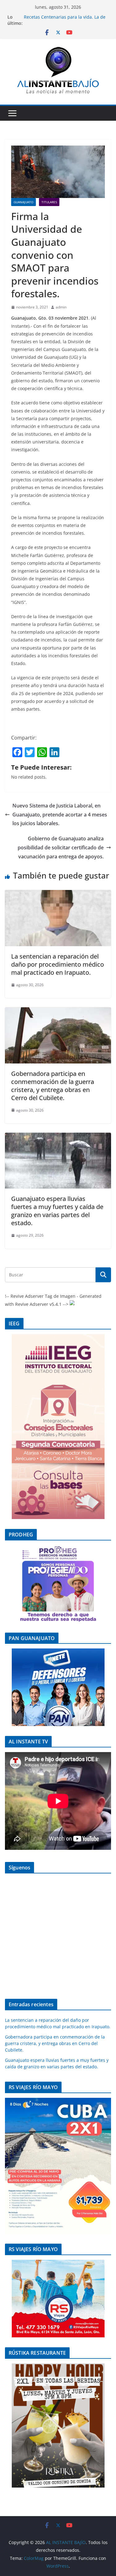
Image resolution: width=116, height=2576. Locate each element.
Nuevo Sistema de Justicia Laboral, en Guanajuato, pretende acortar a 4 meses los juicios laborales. (60, 815)
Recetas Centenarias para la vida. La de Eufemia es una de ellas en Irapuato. (65, 20)
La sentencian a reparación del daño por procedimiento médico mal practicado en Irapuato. (58, 964)
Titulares (49, 202)
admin (61, 307)
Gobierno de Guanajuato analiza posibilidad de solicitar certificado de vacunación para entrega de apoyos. (61, 847)
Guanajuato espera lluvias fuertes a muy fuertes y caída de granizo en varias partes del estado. (57, 1211)
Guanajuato (24, 202)
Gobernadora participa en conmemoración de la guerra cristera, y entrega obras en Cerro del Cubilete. (53, 1086)
